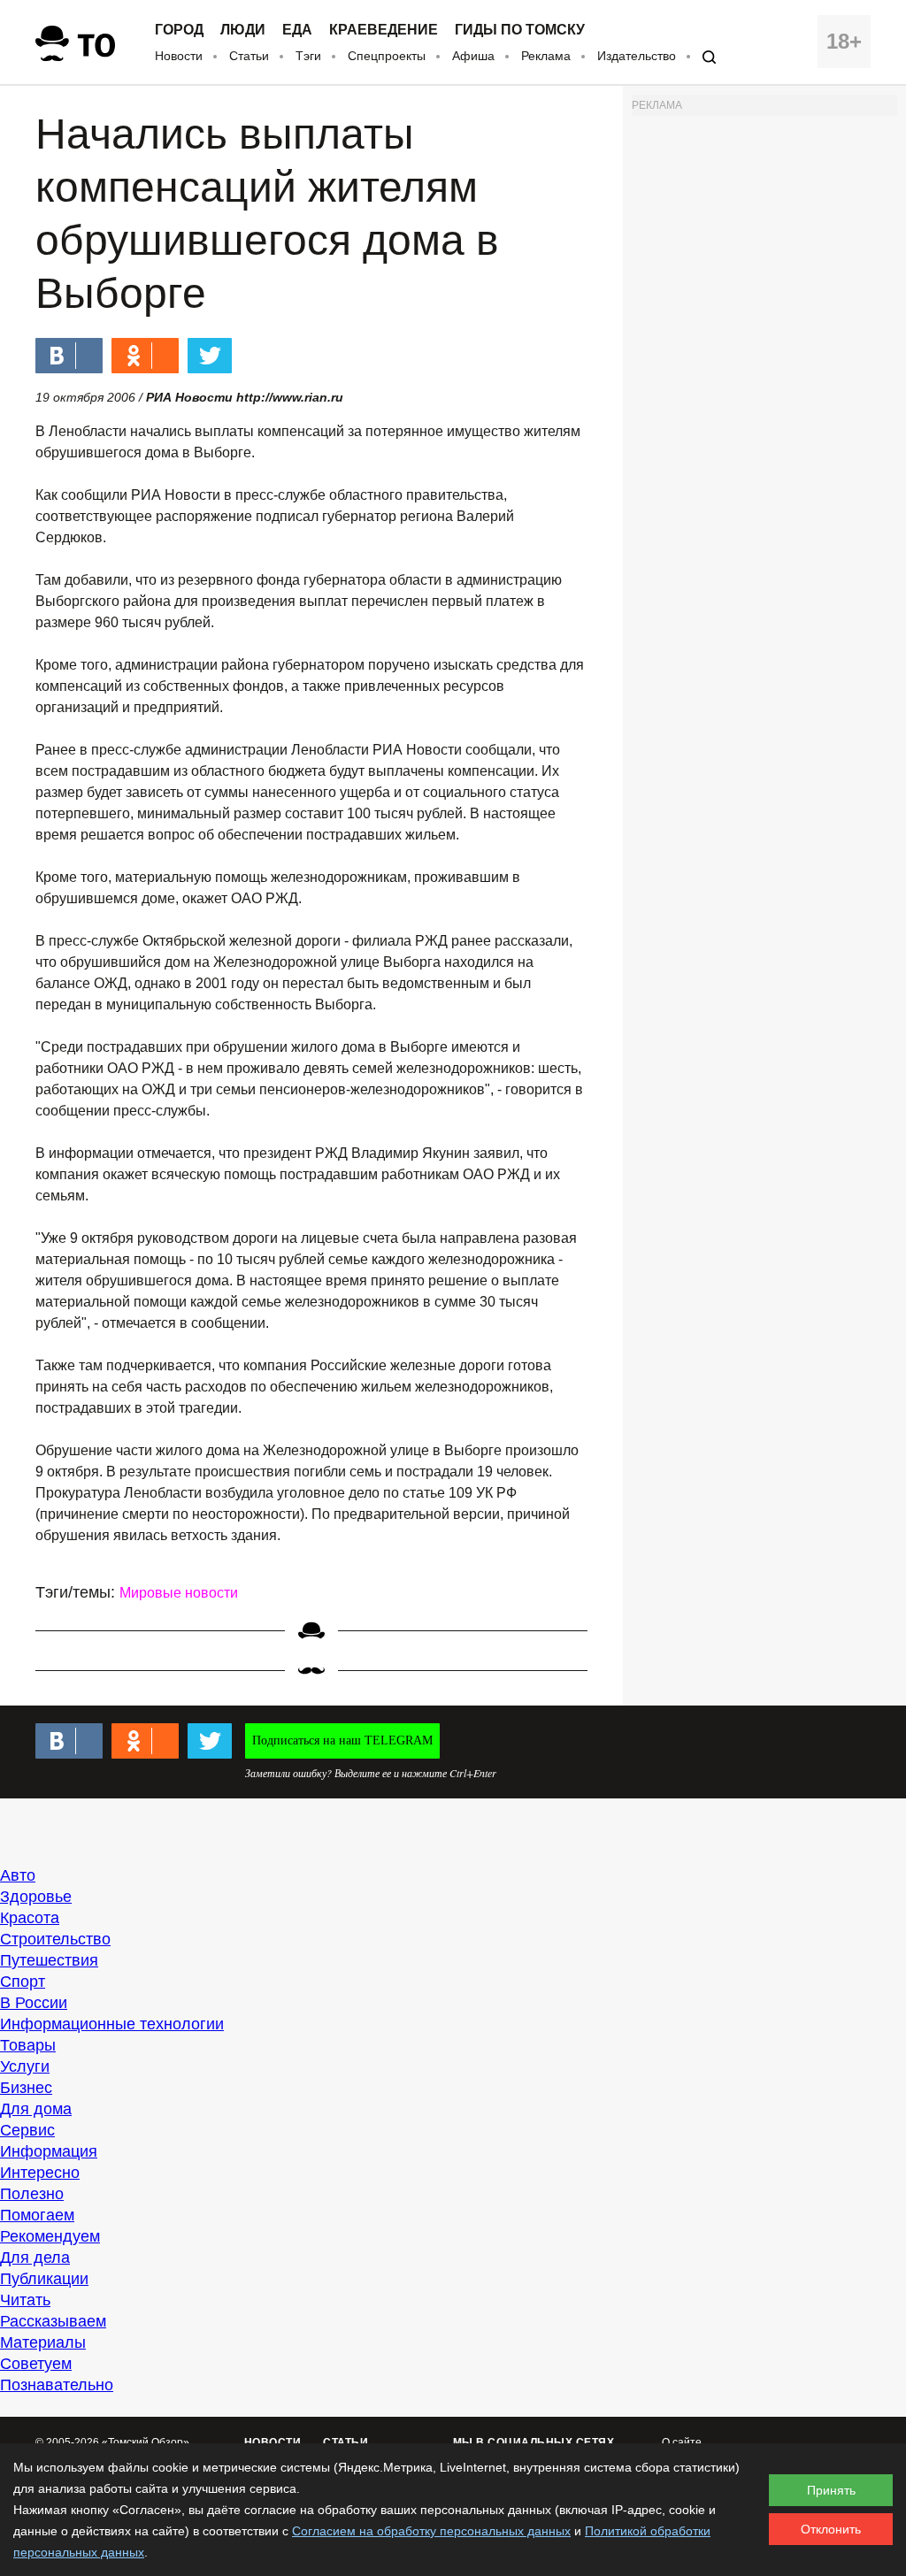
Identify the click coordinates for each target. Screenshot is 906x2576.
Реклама (546, 56)
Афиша (473, 56)
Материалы (43, 2342)
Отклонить (831, 2529)
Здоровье (36, 1897)
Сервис (27, 2130)
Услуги (25, 2066)
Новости (179, 56)
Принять (831, 2490)
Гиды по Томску (520, 30)
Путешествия (49, 1960)
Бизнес (26, 2088)
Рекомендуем (50, 2236)
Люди (243, 30)
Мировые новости (179, 1593)
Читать (25, 2300)
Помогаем (37, 2215)
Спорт (23, 1982)
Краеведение (384, 30)
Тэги (308, 56)
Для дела (35, 2258)
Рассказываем (53, 2321)
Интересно (40, 2173)
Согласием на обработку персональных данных (431, 2531)
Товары (28, 2045)
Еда (297, 30)
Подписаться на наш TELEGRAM (342, 1740)
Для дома (36, 2109)
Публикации (44, 2279)
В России (34, 2003)
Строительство (55, 1939)
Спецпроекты (387, 56)
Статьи (249, 56)
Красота (30, 1918)
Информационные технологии (112, 2024)
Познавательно (57, 2385)
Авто (18, 1875)
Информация (49, 2151)
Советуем (36, 2364)
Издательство (637, 56)
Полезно (32, 2194)
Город (179, 30)
